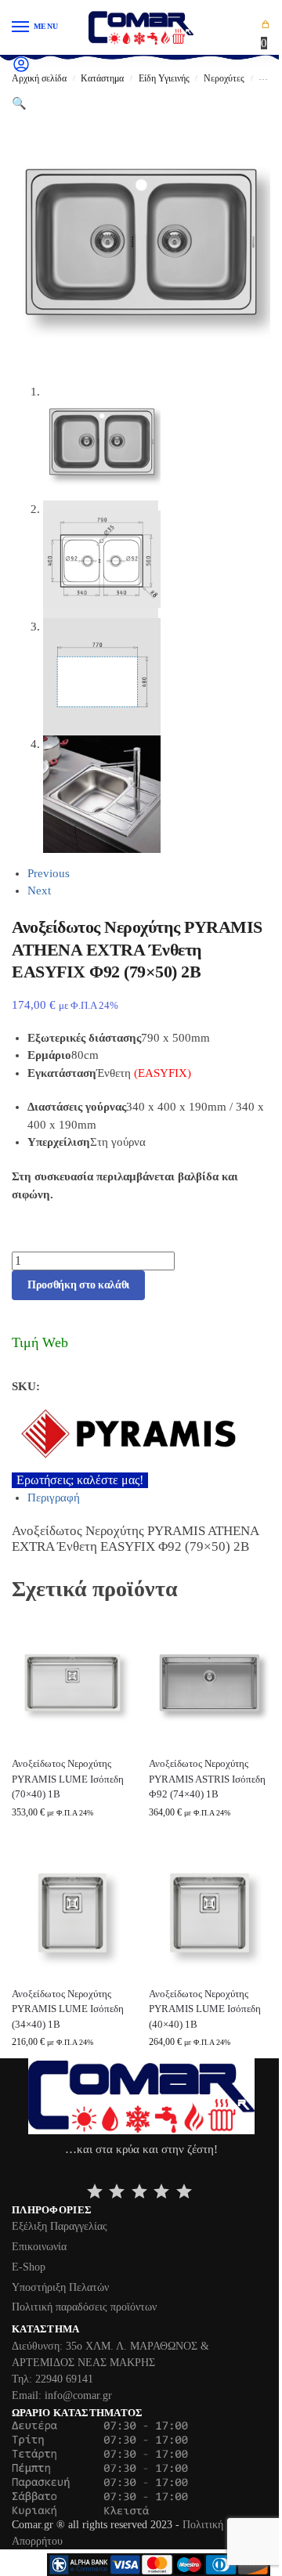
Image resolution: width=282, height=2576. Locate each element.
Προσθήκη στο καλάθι (78, 1285)
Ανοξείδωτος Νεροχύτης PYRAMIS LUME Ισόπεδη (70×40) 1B (68, 1779)
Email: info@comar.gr (62, 2395)
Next (39, 891)
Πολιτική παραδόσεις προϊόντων (84, 2307)
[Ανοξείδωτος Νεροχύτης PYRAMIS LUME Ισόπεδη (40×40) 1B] (210, 1913)
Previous (49, 873)
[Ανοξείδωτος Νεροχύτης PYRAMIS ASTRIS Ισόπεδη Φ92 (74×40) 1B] (210, 1683)
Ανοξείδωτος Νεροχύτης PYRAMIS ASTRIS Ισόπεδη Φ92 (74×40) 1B (207, 1779)
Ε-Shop (29, 2267)
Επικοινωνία (39, 2247)
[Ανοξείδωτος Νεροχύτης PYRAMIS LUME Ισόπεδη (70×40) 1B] (72, 1683)
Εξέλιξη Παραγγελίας (60, 2226)
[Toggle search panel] (16, 88)
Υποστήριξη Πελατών (60, 2287)
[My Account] (21, 70)
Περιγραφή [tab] (54, 1498)
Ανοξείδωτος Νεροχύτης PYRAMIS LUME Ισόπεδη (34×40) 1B (68, 2009)
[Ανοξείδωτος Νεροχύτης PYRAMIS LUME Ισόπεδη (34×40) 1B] (72, 1913)
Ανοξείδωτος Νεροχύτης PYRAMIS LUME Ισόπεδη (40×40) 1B (205, 2009)
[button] (266, 34)
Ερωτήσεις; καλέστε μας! (80, 1480)
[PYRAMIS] (141, 1434)
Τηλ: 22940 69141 (52, 2379)
